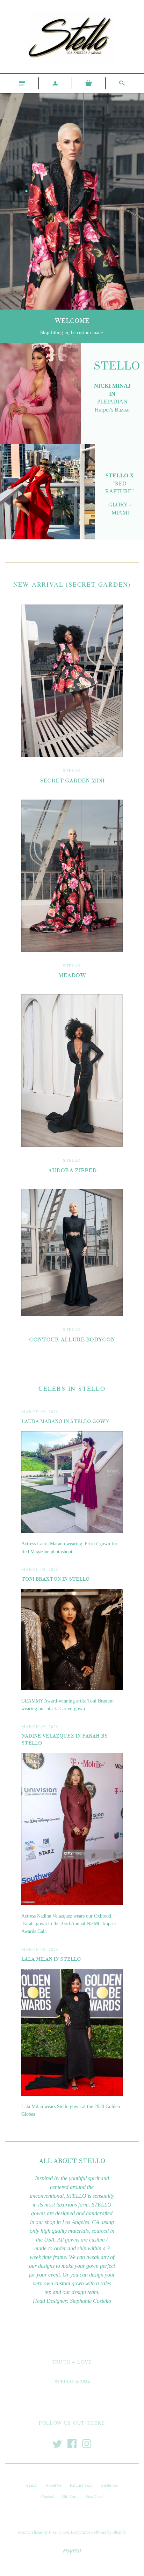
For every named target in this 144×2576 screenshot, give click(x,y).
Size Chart (94, 2496)
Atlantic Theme (30, 2532)
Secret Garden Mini (72, 781)
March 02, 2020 (40, 1411)
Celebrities (109, 2485)
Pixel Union (59, 2532)
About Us (54, 2485)
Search (32, 2485)
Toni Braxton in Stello (55, 1579)
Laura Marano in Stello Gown (65, 1421)
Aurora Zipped (72, 1170)
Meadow (72, 975)
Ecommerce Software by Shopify (98, 2532)
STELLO (72, 770)
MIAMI (120, 513)
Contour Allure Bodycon (72, 1340)
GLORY (118, 505)
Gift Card (70, 2496)
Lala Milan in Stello (51, 1959)
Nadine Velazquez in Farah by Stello (64, 1739)
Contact (48, 2496)
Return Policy (81, 2485)
